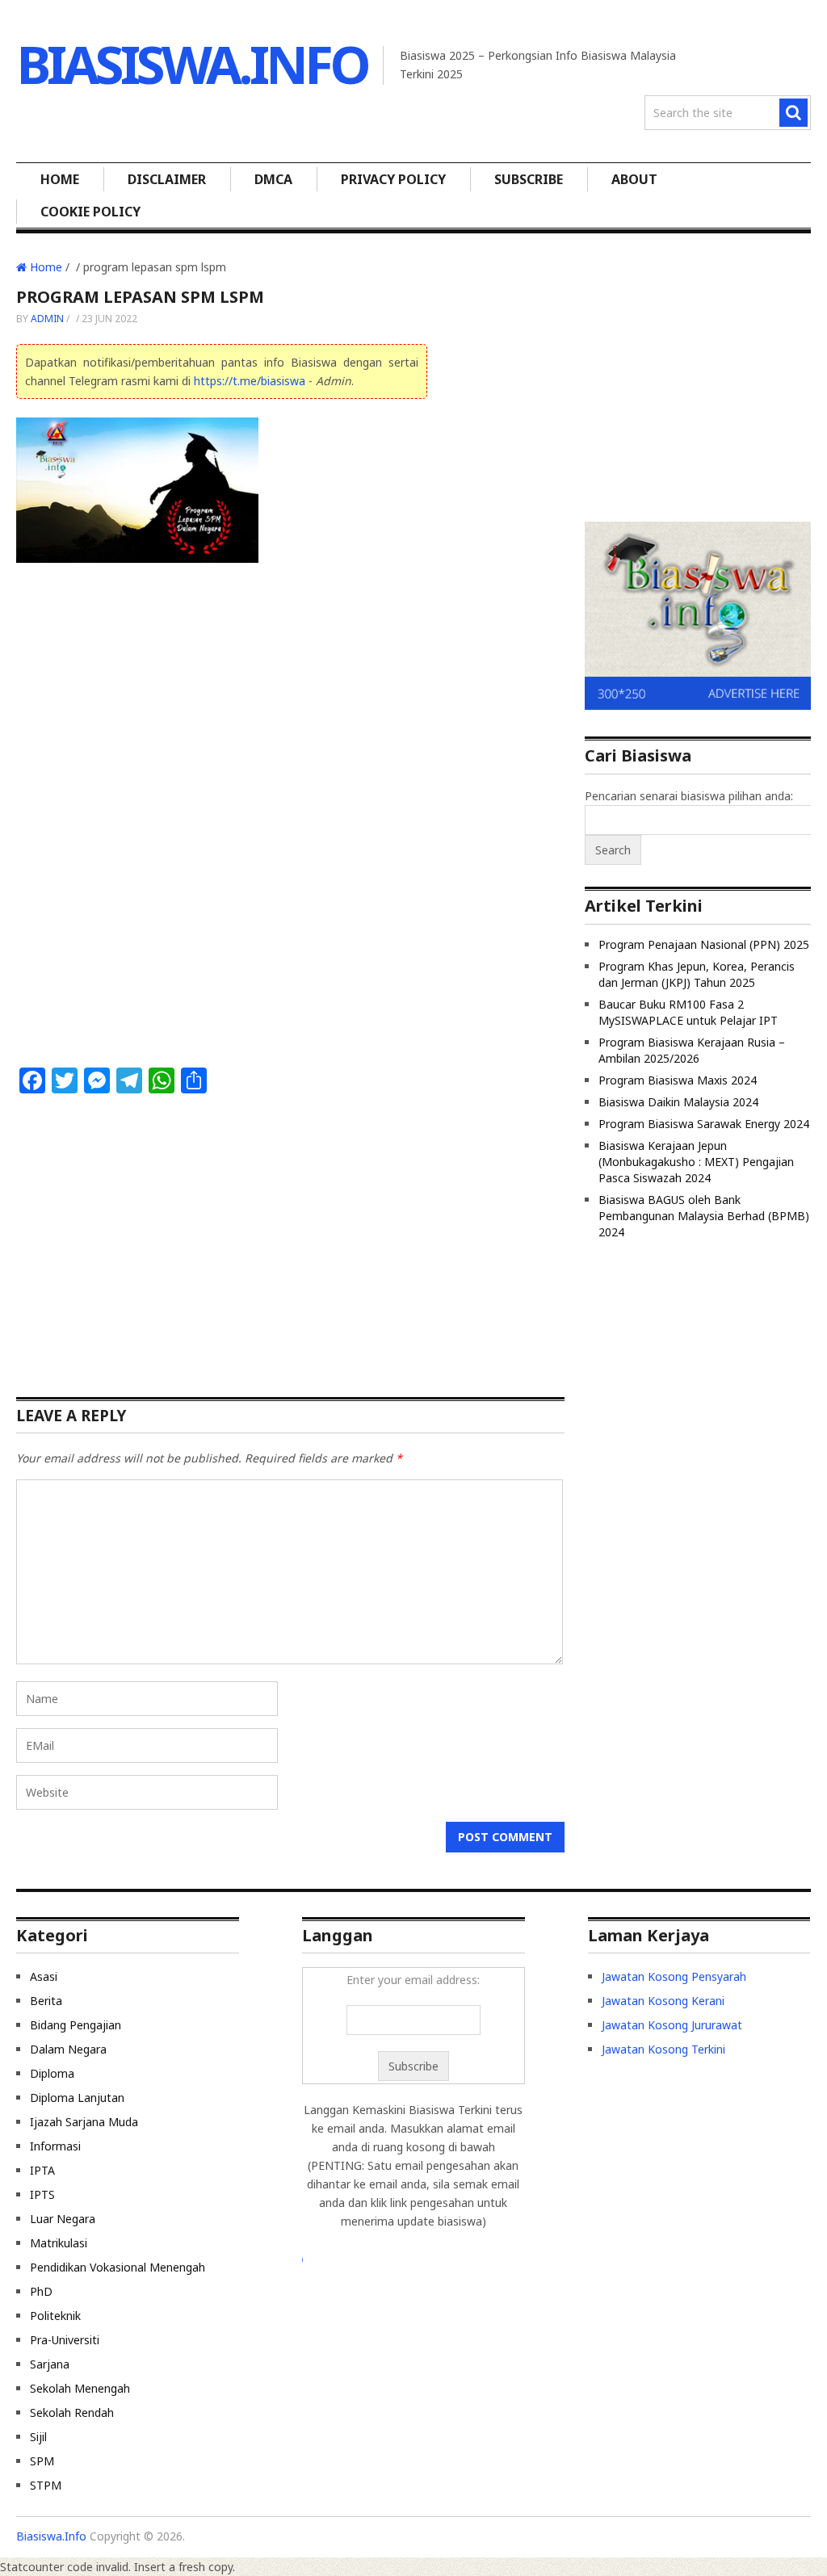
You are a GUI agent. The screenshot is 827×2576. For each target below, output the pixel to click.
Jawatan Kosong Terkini (663, 2049)
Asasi (44, 1976)
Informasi (55, 2146)
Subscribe (529, 179)
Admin (47, 319)
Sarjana (50, 2364)
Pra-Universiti (65, 2340)
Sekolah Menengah (80, 2388)
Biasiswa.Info (192, 64)
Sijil (38, 2437)
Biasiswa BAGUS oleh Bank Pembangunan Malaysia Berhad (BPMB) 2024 (704, 1216)
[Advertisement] (222, 697)
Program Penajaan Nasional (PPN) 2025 (704, 944)
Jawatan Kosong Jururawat (672, 2025)
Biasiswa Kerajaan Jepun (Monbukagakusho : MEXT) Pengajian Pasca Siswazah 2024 (696, 1162)
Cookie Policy (90, 212)
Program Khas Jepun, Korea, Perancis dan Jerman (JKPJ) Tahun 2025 (697, 974)
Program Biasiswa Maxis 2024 (678, 1080)
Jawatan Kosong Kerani (663, 2001)
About (634, 179)
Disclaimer (167, 179)
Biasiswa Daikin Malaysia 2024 (678, 1102)
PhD (41, 2291)
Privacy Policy (393, 179)
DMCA (273, 179)
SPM (42, 2461)
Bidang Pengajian (76, 2025)
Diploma (52, 2073)
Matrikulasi (59, 2243)
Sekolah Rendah (72, 2412)
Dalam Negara (68, 2049)
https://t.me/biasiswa (250, 381)
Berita (46, 2001)
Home (60, 179)
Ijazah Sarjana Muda (84, 2122)
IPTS (42, 2194)
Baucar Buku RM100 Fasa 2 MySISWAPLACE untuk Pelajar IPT (688, 1012)
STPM (46, 2485)
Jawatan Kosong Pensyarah (674, 1976)
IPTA (42, 2170)
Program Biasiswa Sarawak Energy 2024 (704, 1124)
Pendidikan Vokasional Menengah (118, 2267)
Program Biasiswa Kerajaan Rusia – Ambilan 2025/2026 (692, 1050)
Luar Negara (63, 2219)
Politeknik (55, 2316)
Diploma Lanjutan (77, 2098)
